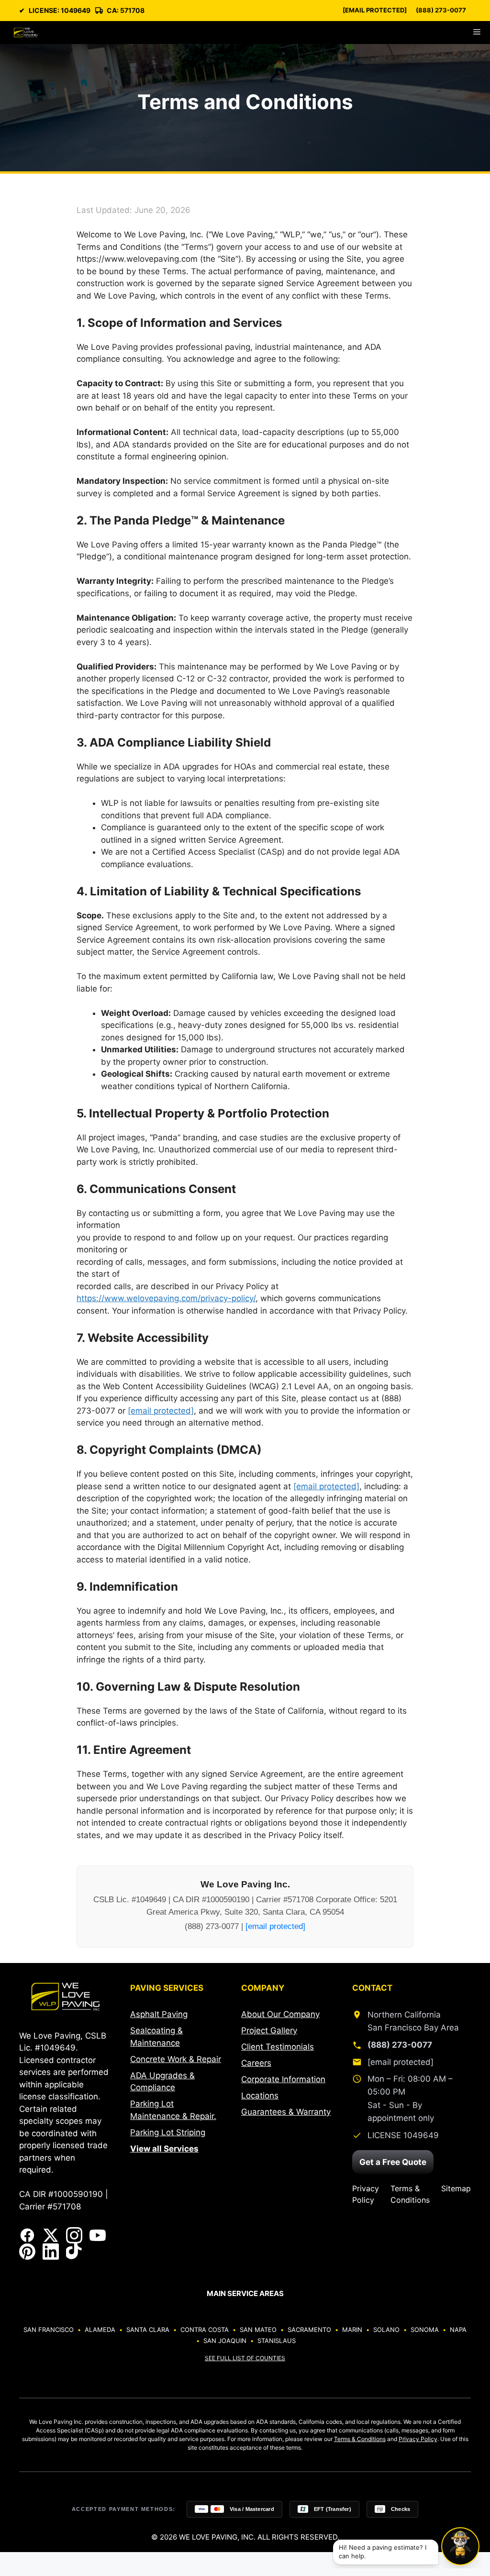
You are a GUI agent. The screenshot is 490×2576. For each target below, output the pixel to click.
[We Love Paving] (26, 33)
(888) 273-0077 (441, 10)
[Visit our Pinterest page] (27, 2252)
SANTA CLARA (148, 2330)
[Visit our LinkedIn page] (51, 2252)
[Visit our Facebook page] (27, 2235)
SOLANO (386, 2330)
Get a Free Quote (393, 2162)
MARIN (352, 2330)
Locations (260, 2096)
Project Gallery (269, 2030)
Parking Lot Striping (168, 2132)
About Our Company (280, 2014)
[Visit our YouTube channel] (98, 2235)
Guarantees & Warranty (286, 2112)
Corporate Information (283, 2079)
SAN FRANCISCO (49, 2330)
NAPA (458, 2330)
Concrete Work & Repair (176, 2059)
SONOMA (425, 2330)
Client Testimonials (278, 2047)
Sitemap (456, 2188)
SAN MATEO (258, 2330)
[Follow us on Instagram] (74, 2235)
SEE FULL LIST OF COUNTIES (245, 2358)
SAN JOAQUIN (225, 2341)
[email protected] (161, 1411)
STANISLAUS (277, 2341)
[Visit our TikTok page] (74, 2252)
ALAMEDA (100, 2330)
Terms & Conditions (410, 2194)
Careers (256, 2063)
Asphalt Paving (159, 2014)
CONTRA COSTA (205, 2330)
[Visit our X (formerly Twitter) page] (51, 2235)
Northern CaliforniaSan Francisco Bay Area (413, 2021)
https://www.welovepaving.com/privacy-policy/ (166, 1298)
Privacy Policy (366, 2194)
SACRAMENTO (309, 2330)
